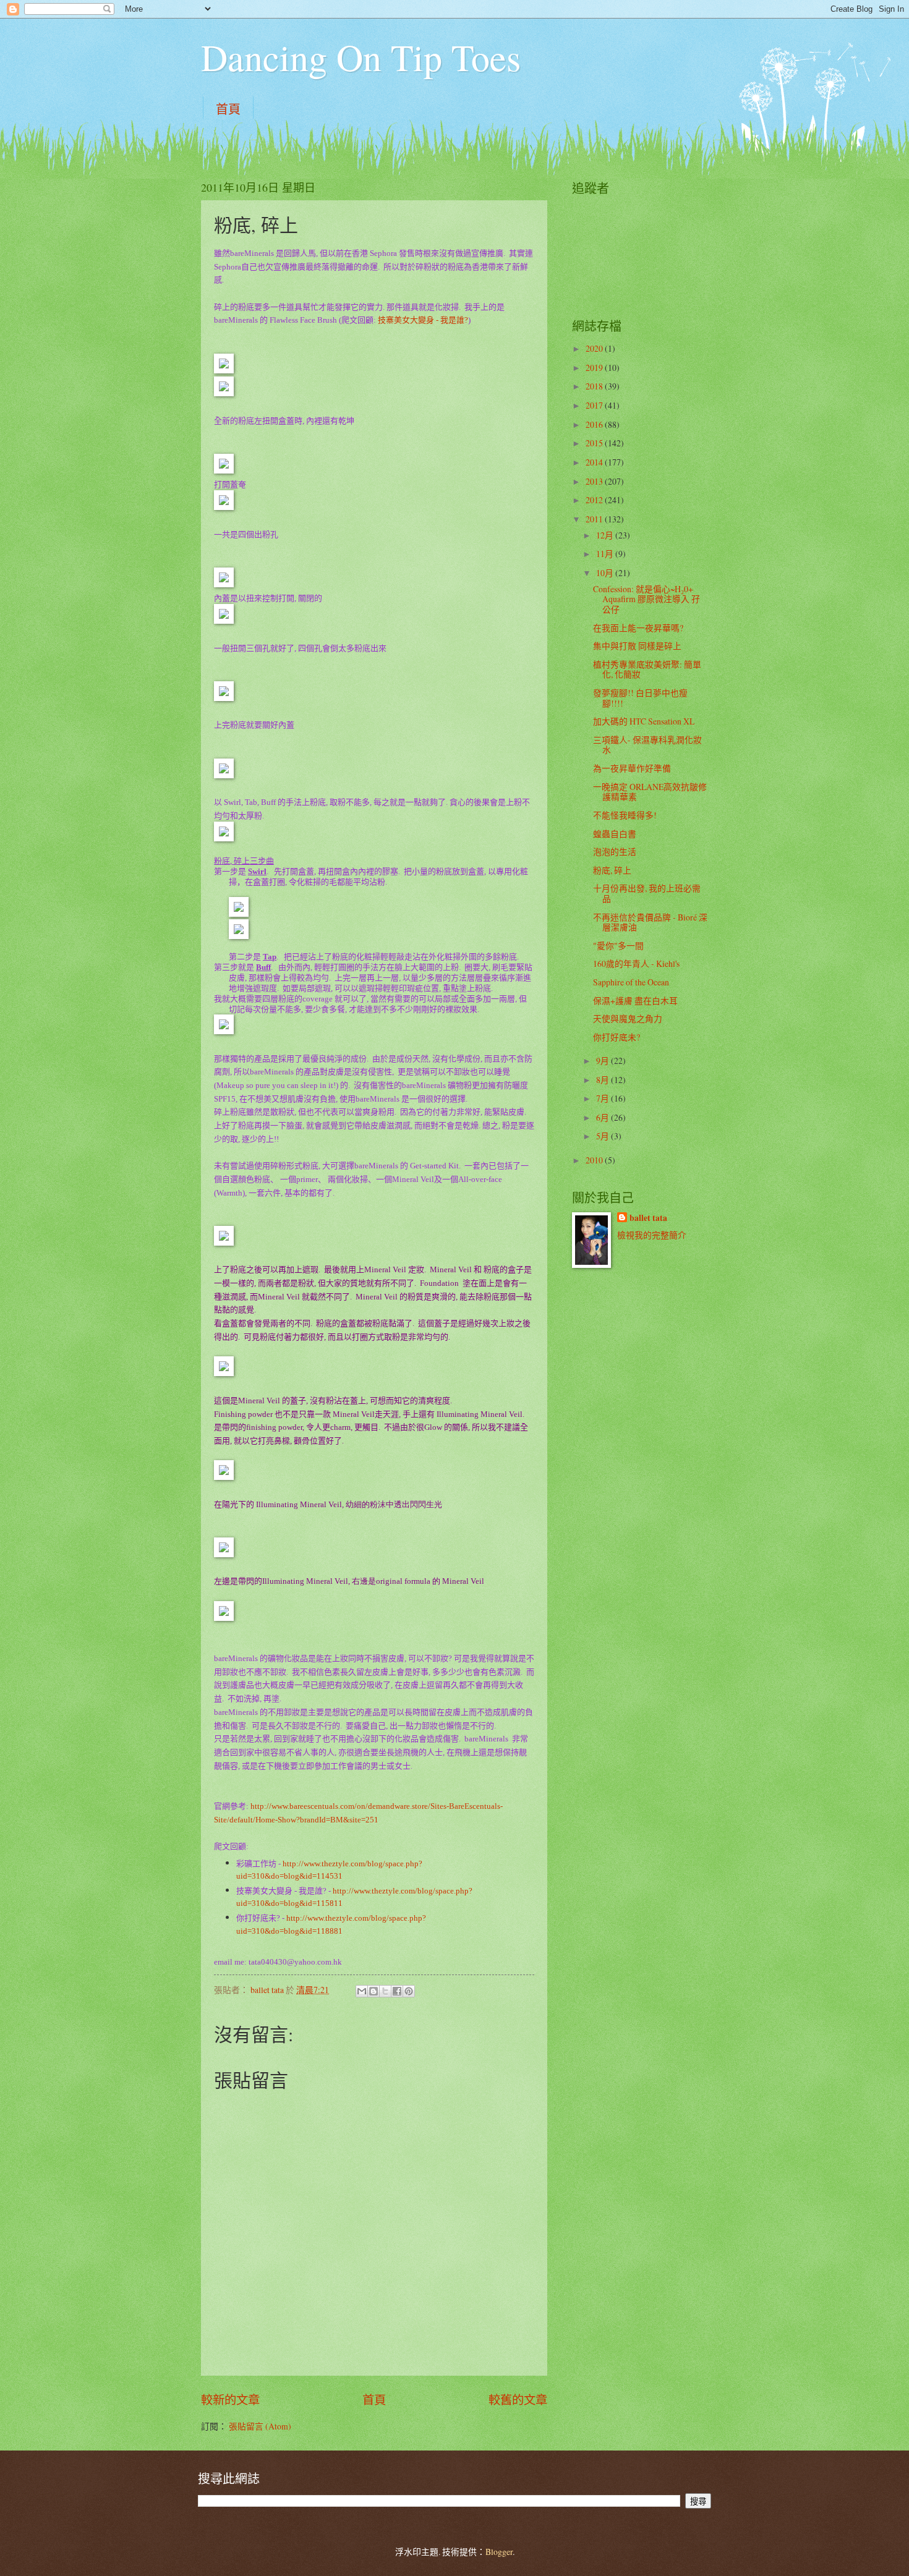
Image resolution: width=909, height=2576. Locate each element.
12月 (606, 535)
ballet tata (648, 1218)
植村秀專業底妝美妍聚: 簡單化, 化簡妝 (647, 670)
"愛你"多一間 (618, 946)
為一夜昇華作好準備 (632, 768)
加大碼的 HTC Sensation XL (644, 721)
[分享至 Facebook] (397, 1991)
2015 (595, 443)
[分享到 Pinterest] (409, 1991)
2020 (595, 348)
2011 (595, 519)
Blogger (499, 2552)
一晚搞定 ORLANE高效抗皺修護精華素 (650, 792)
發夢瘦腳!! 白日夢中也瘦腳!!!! (640, 698)
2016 (595, 424)
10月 (606, 573)
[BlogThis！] (373, 1991)
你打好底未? (617, 1037)
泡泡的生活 (615, 852)
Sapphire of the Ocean (631, 982)
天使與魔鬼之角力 (628, 1018)
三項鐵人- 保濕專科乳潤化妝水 (647, 745)
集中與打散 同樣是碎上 (637, 646)
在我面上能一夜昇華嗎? (638, 628)
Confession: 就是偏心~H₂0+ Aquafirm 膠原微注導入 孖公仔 (647, 599)
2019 (595, 368)
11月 (606, 554)
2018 (595, 386)
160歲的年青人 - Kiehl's (636, 963)
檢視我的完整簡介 (652, 1235)
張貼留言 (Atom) (260, 2426)
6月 (604, 1117)
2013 (595, 481)
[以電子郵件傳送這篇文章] (362, 1991)
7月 (604, 1098)
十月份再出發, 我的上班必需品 (647, 893)
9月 (604, 1061)
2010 (595, 1160)
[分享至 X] (385, 1991)
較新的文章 (230, 2400)
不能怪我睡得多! (625, 815)
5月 (604, 1136)
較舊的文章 (518, 2400)
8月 (604, 1080)
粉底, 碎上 (612, 870)
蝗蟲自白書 (615, 834)
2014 (595, 462)
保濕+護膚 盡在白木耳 (635, 1001)
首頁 (228, 109)
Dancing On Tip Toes (361, 57)
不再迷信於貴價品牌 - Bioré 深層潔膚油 (650, 922)
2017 (595, 405)
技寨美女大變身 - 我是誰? (423, 320)
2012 (595, 500)
